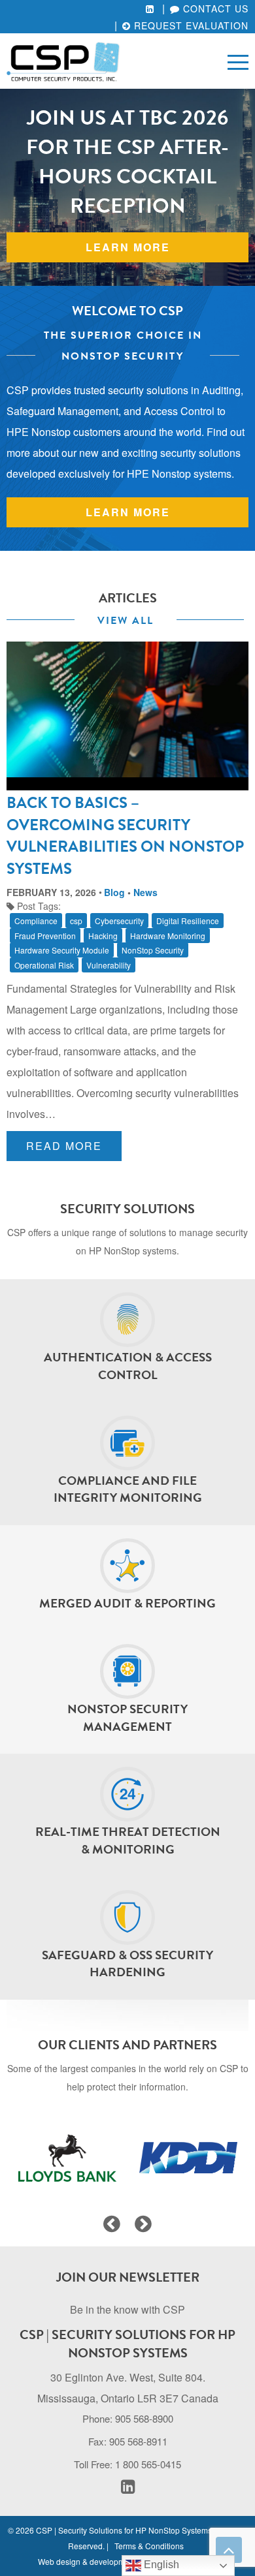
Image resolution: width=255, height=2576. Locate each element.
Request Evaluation (190, 25)
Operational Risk (44, 965)
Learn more (128, 247)
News (145, 892)
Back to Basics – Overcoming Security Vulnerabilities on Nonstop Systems (125, 836)
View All (126, 621)
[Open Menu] (238, 61)
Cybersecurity (119, 921)
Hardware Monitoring (168, 936)
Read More (64, 1146)
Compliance (36, 921)
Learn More (128, 512)
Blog (114, 892)
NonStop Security (153, 950)
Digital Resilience (188, 921)
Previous (112, 2224)
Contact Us (214, 8)
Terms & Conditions (149, 2546)
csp (76, 921)
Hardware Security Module (62, 950)
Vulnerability (109, 965)
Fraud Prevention (45, 936)
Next (143, 2224)
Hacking (103, 936)
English (160, 2565)
